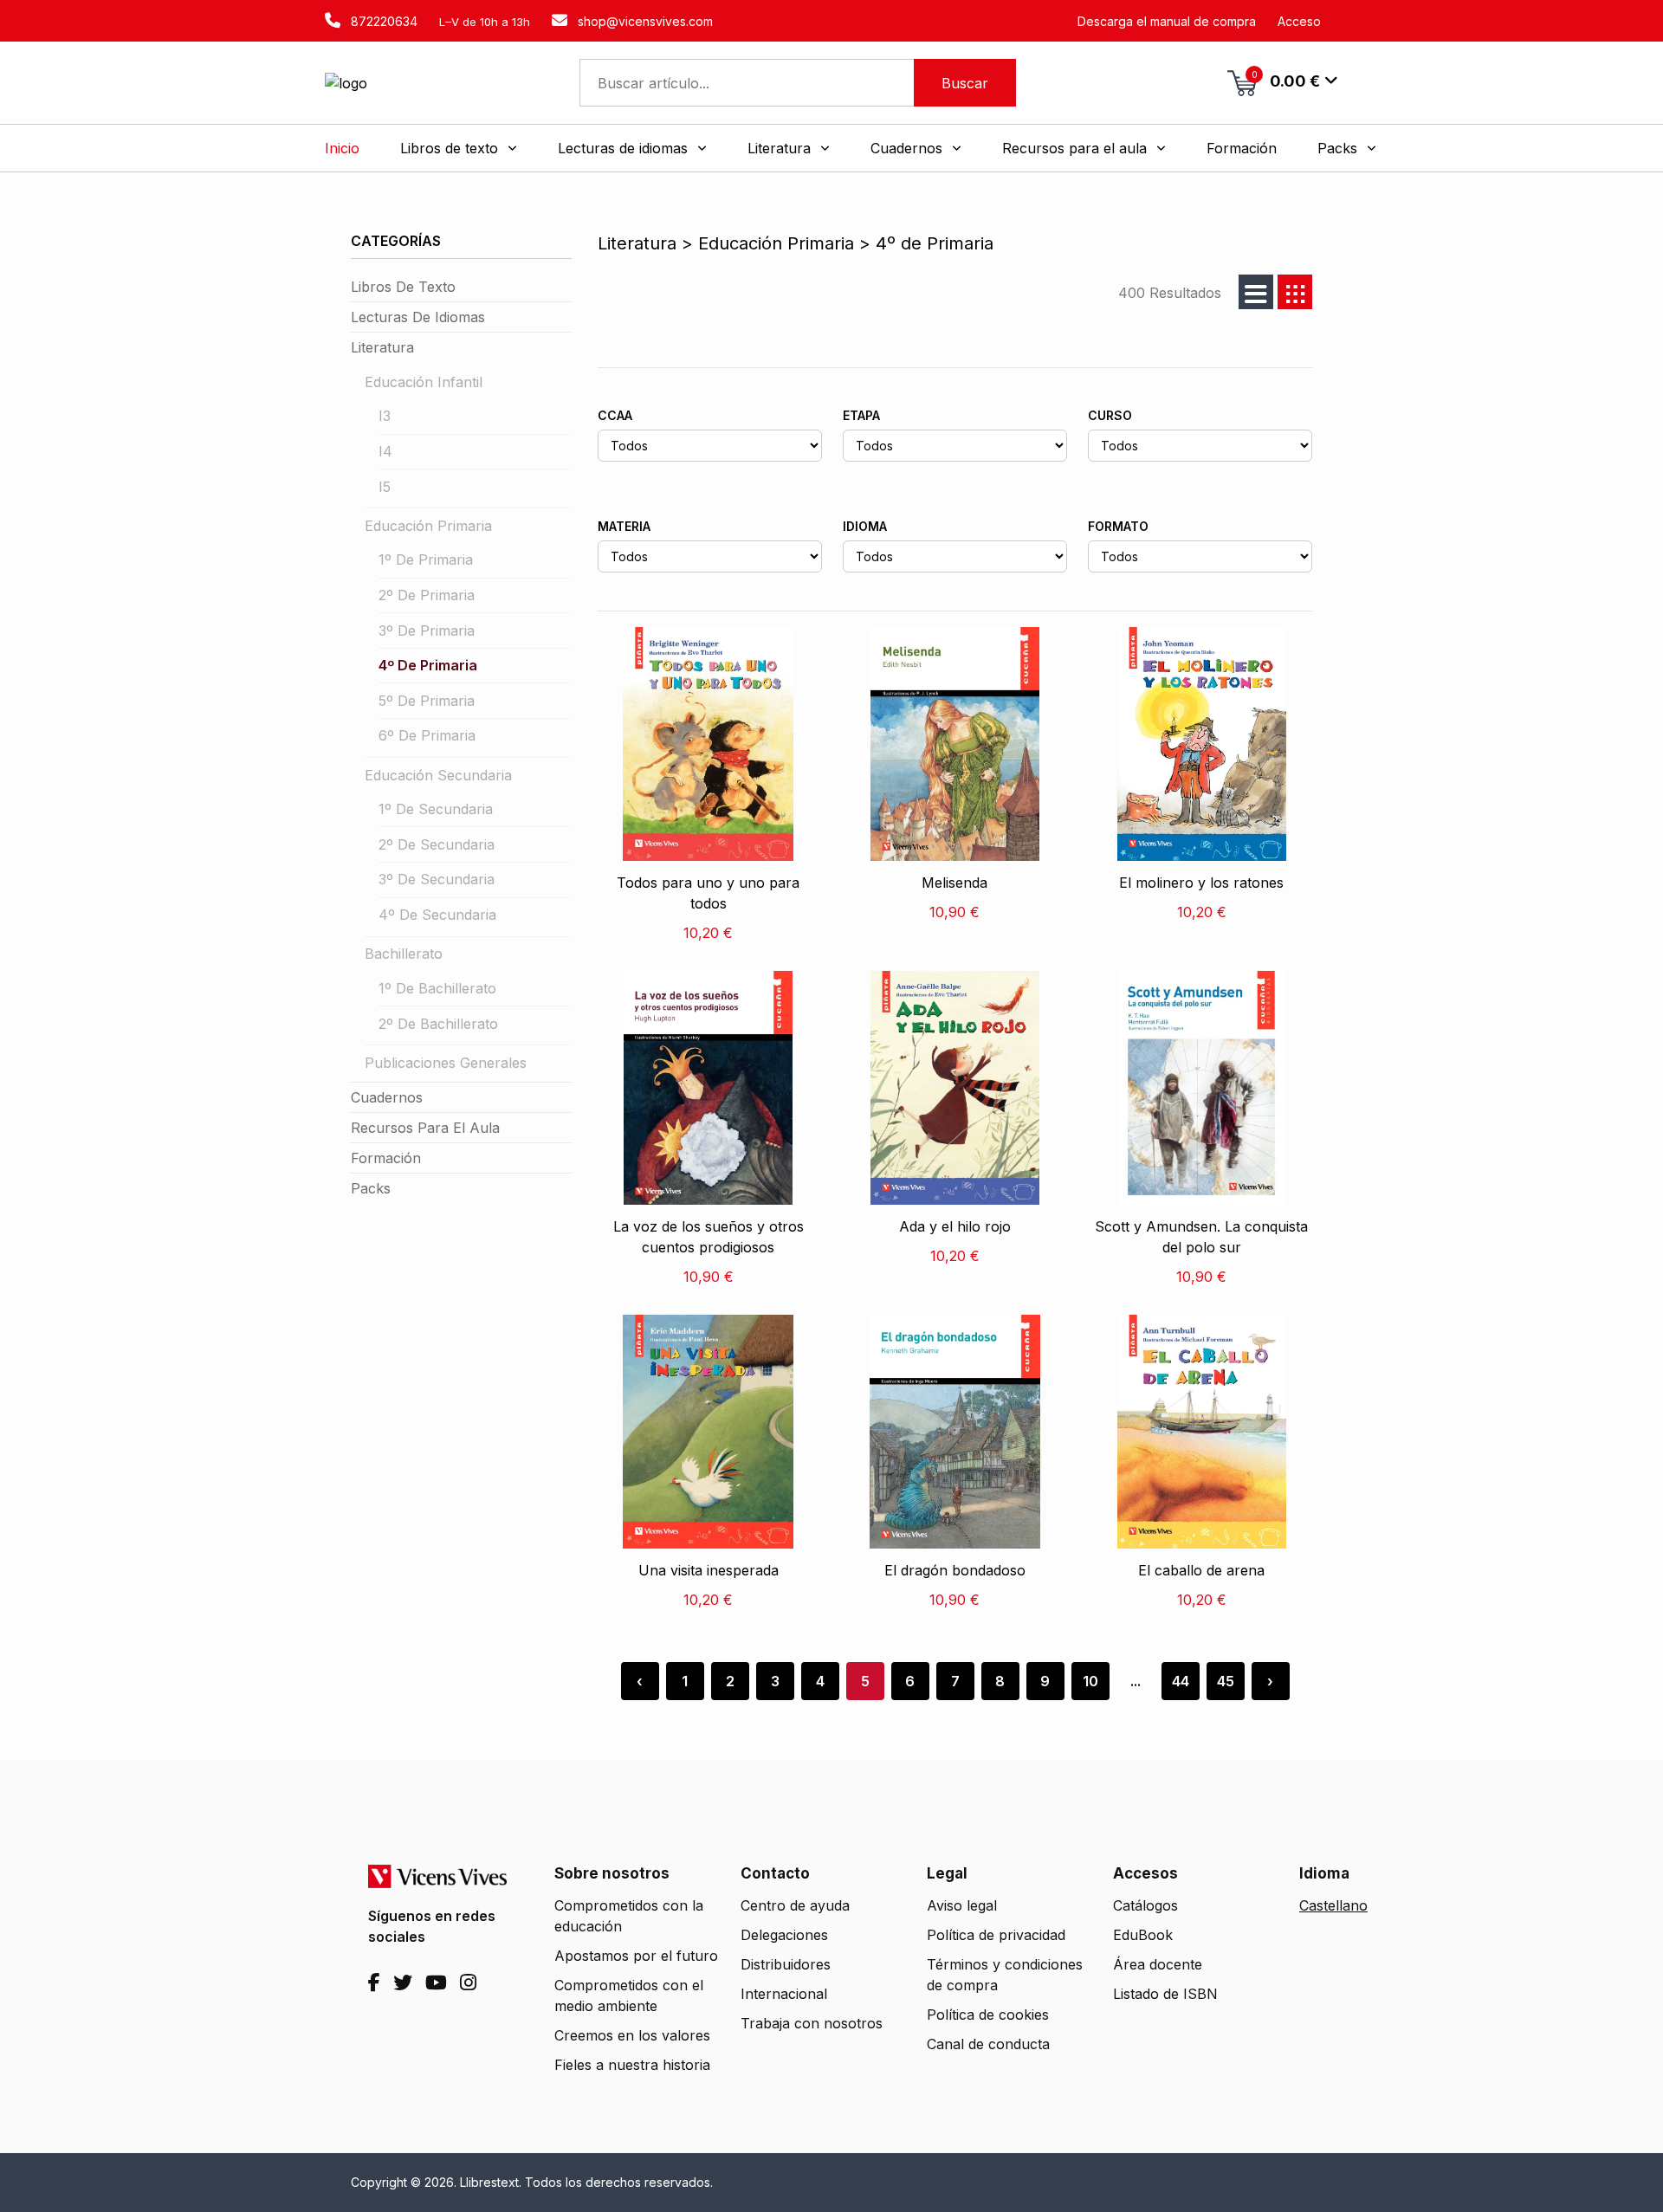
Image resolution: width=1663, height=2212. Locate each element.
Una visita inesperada (709, 1570)
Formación (386, 1158)
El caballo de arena (1201, 1570)
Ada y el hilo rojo (955, 1226)
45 (1226, 1681)
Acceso (1299, 21)
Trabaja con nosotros (812, 2023)
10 (1090, 1681)
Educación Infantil (424, 382)
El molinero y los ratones (1201, 883)
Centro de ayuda (795, 1905)
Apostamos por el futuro (636, 1956)
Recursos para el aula (425, 1128)
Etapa (861, 415)
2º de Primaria (427, 595)
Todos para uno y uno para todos (708, 893)
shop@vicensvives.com (644, 21)
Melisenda (954, 883)
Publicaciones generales (446, 1063)
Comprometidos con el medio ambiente (629, 1995)
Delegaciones (784, 1935)
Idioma (865, 526)
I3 (385, 416)
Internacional (784, 1994)
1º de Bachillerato (437, 988)
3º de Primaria (427, 631)
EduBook (1143, 1935)
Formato (1118, 526)
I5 (385, 487)
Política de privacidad (996, 1935)
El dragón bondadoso (955, 1570)
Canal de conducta (988, 2044)
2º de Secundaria (437, 844)
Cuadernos (387, 1097)
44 (1181, 1681)
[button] (459, 148)
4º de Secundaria (437, 915)
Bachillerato (404, 954)
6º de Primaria (427, 735)
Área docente (1158, 1964)
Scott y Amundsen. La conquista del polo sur (1201, 1237)
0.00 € (1286, 80)
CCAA (615, 415)
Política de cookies (988, 2015)
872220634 (382, 21)
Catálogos (1145, 1905)
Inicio (342, 148)
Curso (1110, 415)
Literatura (382, 347)
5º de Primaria (427, 701)
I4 (385, 451)
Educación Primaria (428, 526)
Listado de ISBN (1165, 1994)
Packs (371, 1188)
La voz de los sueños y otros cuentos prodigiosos (709, 1237)
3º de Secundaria (437, 879)
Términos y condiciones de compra (1005, 1975)
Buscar (965, 83)
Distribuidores (786, 1964)
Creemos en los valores (632, 2035)
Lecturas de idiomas (418, 317)
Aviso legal (962, 1905)
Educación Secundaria (438, 775)
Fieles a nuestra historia (632, 2065)
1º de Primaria (426, 559)
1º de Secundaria (436, 809)
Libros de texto (403, 287)
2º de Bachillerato (438, 1024)
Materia (624, 526)
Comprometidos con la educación (629, 1916)
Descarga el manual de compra (1167, 21)
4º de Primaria (428, 665)
